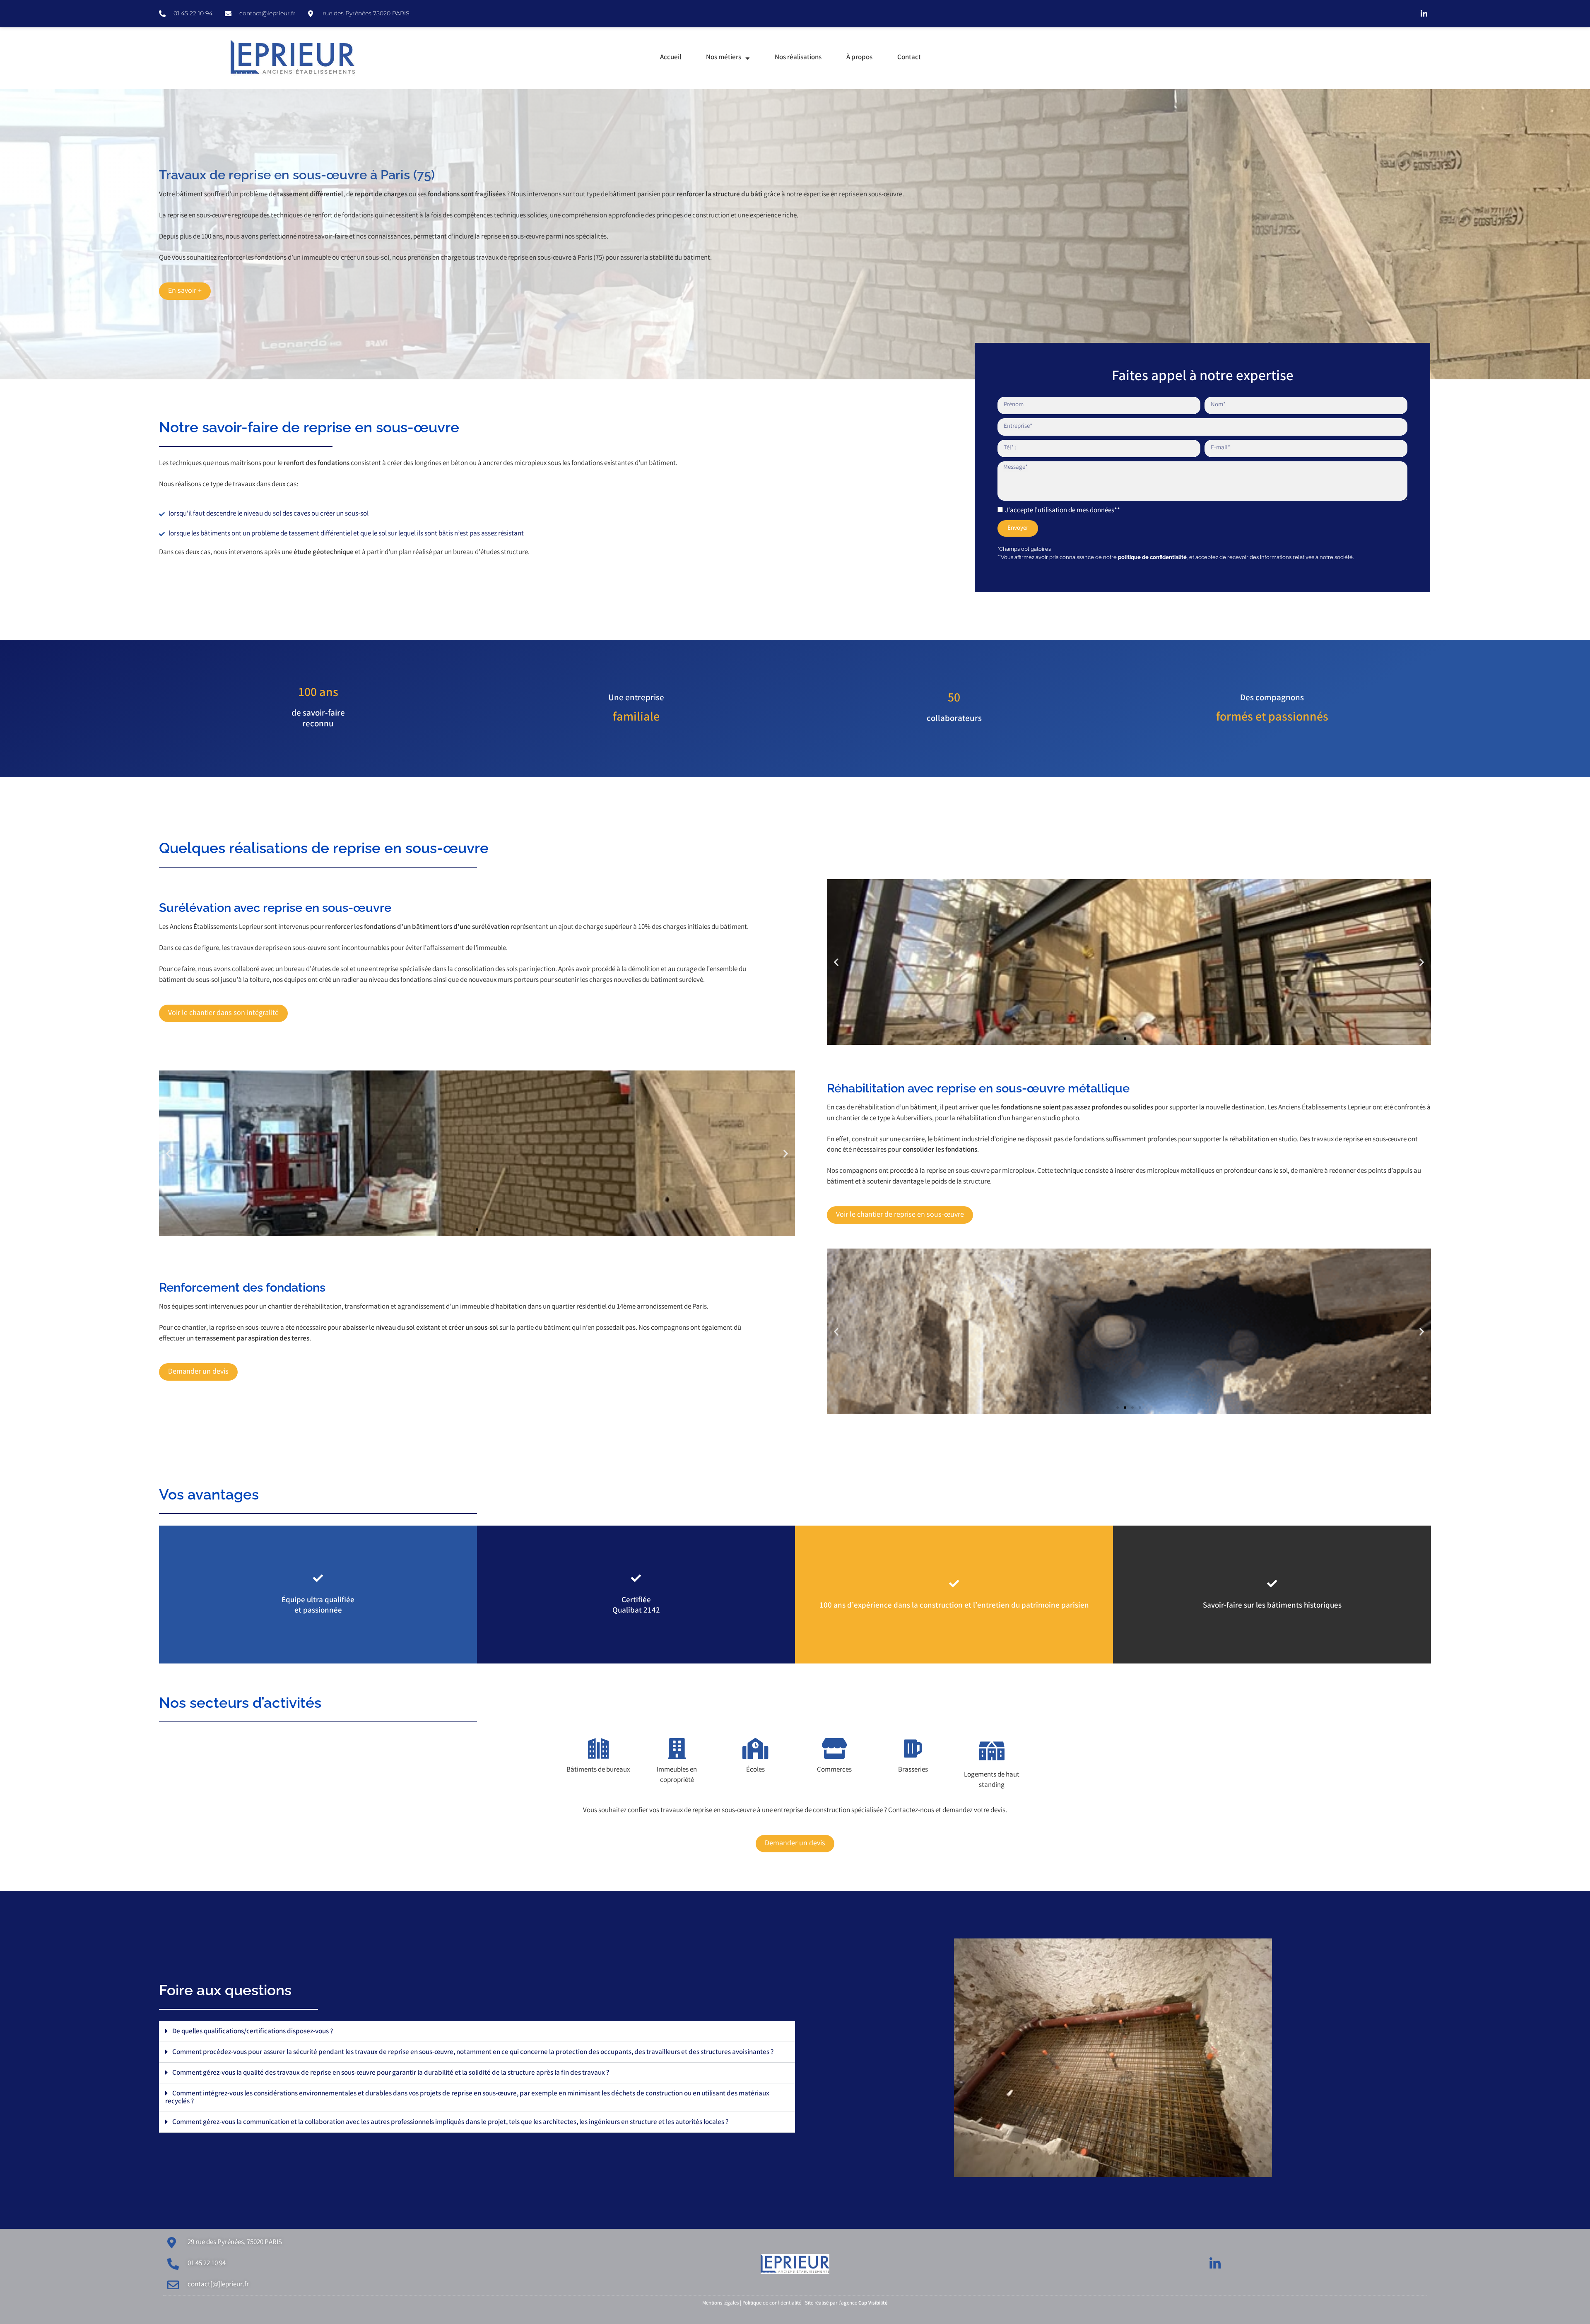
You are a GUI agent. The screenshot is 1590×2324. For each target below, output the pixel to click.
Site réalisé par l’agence (846, 2304)
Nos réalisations (798, 58)
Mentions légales (720, 2304)
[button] (836, 962)
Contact (909, 58)
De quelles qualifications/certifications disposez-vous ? (253, 2032)
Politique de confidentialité (772, 2304)
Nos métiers (724, 58)
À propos (859, 58)
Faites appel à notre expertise (1203, 377)
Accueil (671, 58)
